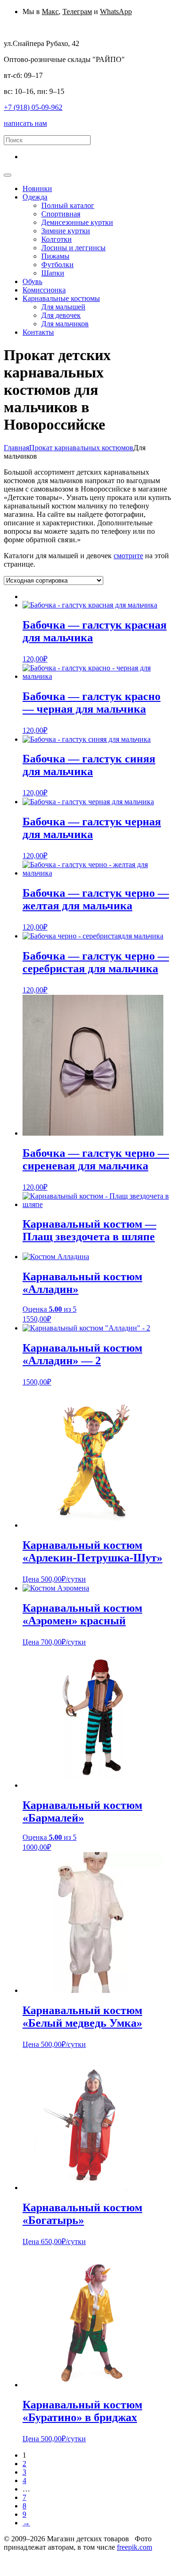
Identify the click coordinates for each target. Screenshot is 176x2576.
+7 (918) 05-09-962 (33, 107)
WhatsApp (116, 12)
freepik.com (134, 2547)
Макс (50, 12)
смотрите (128, 556)
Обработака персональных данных (60, 2556)
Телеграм (77, 12)
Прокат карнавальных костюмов (81, 448)
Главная (16, 448)
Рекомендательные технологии (82, 2564)
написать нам (25, 123)
